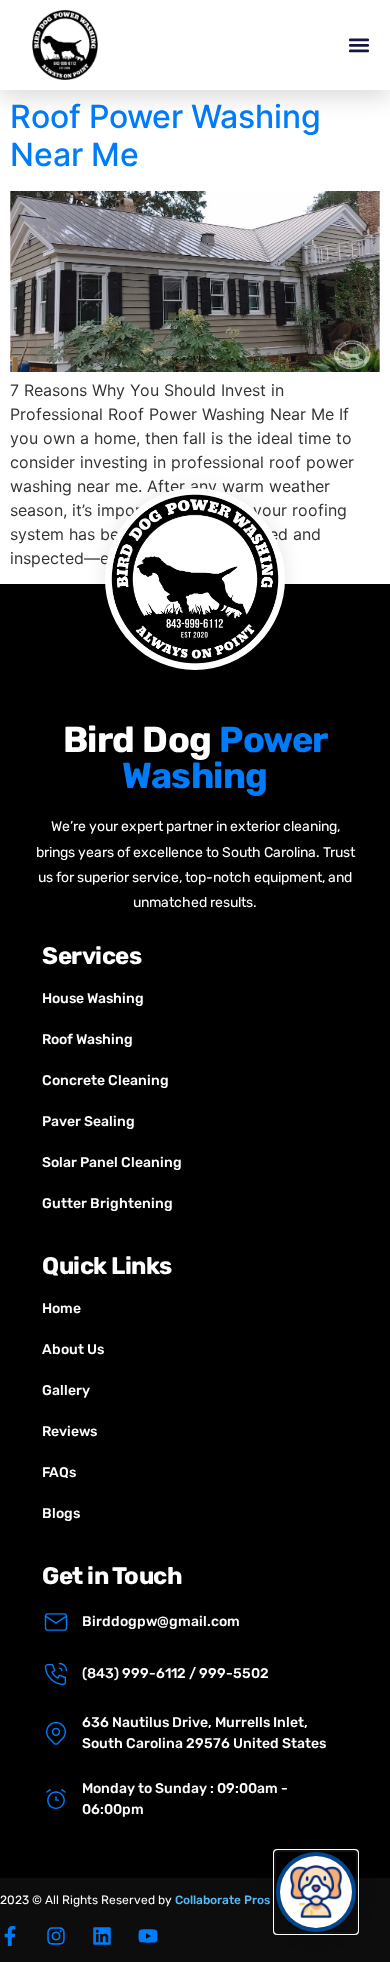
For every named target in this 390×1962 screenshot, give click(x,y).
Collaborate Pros (222, 1900)
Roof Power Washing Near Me (165, 135)
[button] (358, 45)
